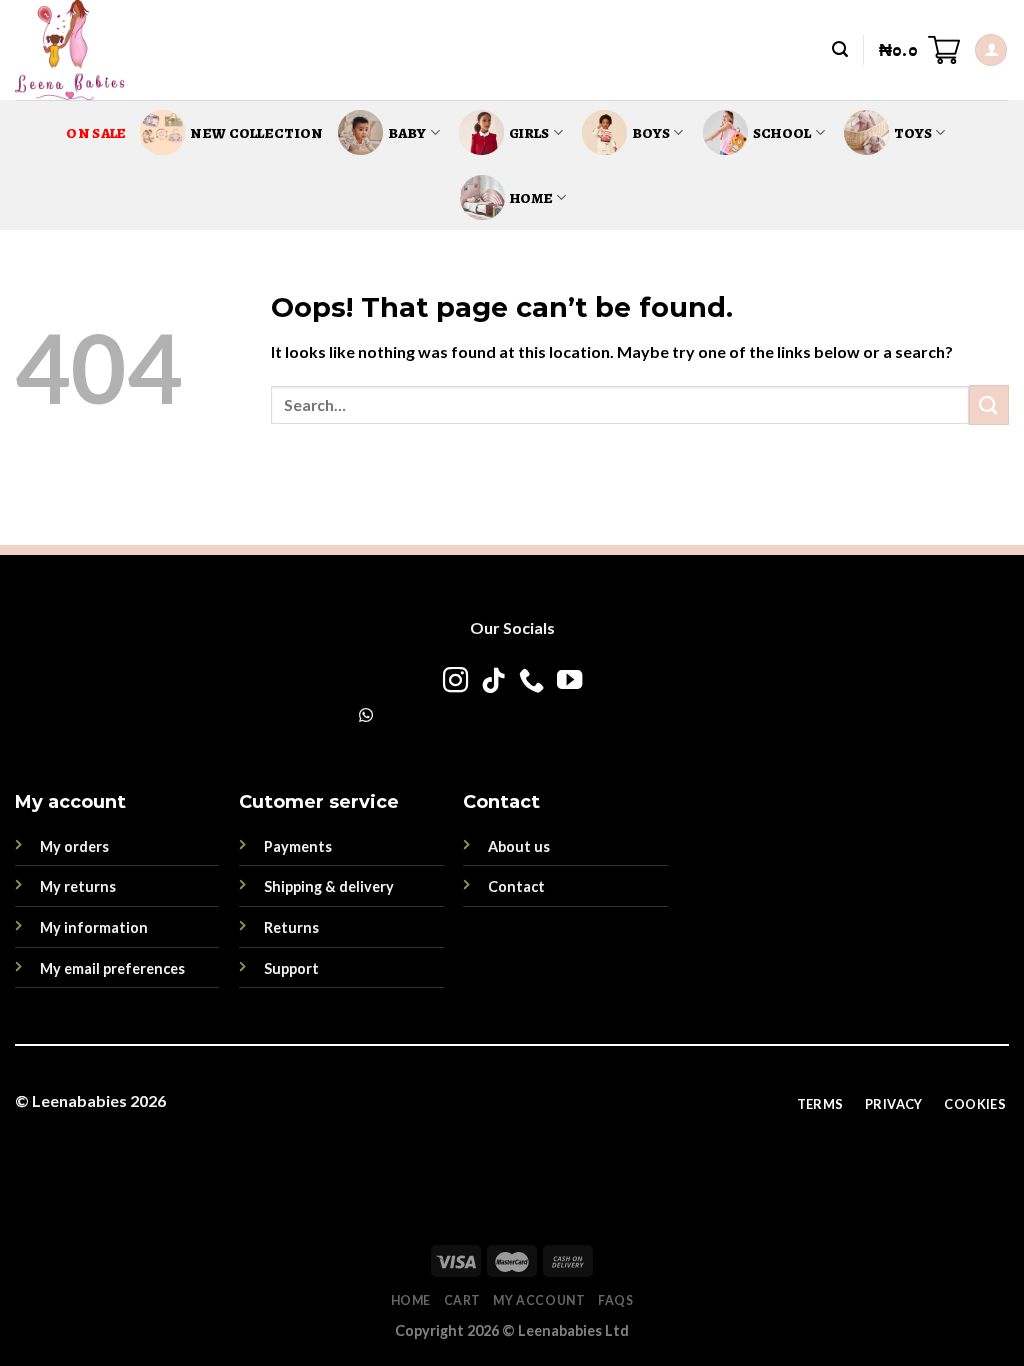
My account (539, 1300)
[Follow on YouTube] (568, 682)
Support (291, 968)
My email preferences (112, 968)
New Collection (256, 133)
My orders (74, 846)
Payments (298, 846)
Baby (407, 133)
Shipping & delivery (329, 886)
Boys (651, 133)
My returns (78, 886)
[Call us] (530, 682)
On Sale (96, 133)
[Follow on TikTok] (492, 682)
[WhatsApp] (366, 714)
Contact (516, 886)
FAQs (615, 1300)
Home (531, 198)
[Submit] (989, 404)
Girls (529, 133)
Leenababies (79, 1100)
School (782, 133)
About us (519, 846)
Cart (462, 1300)
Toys (913, 133)
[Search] (840, 49)
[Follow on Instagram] (454, 682)
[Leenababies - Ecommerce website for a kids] (98, 50)
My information (94, 927)
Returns (291, 927)
